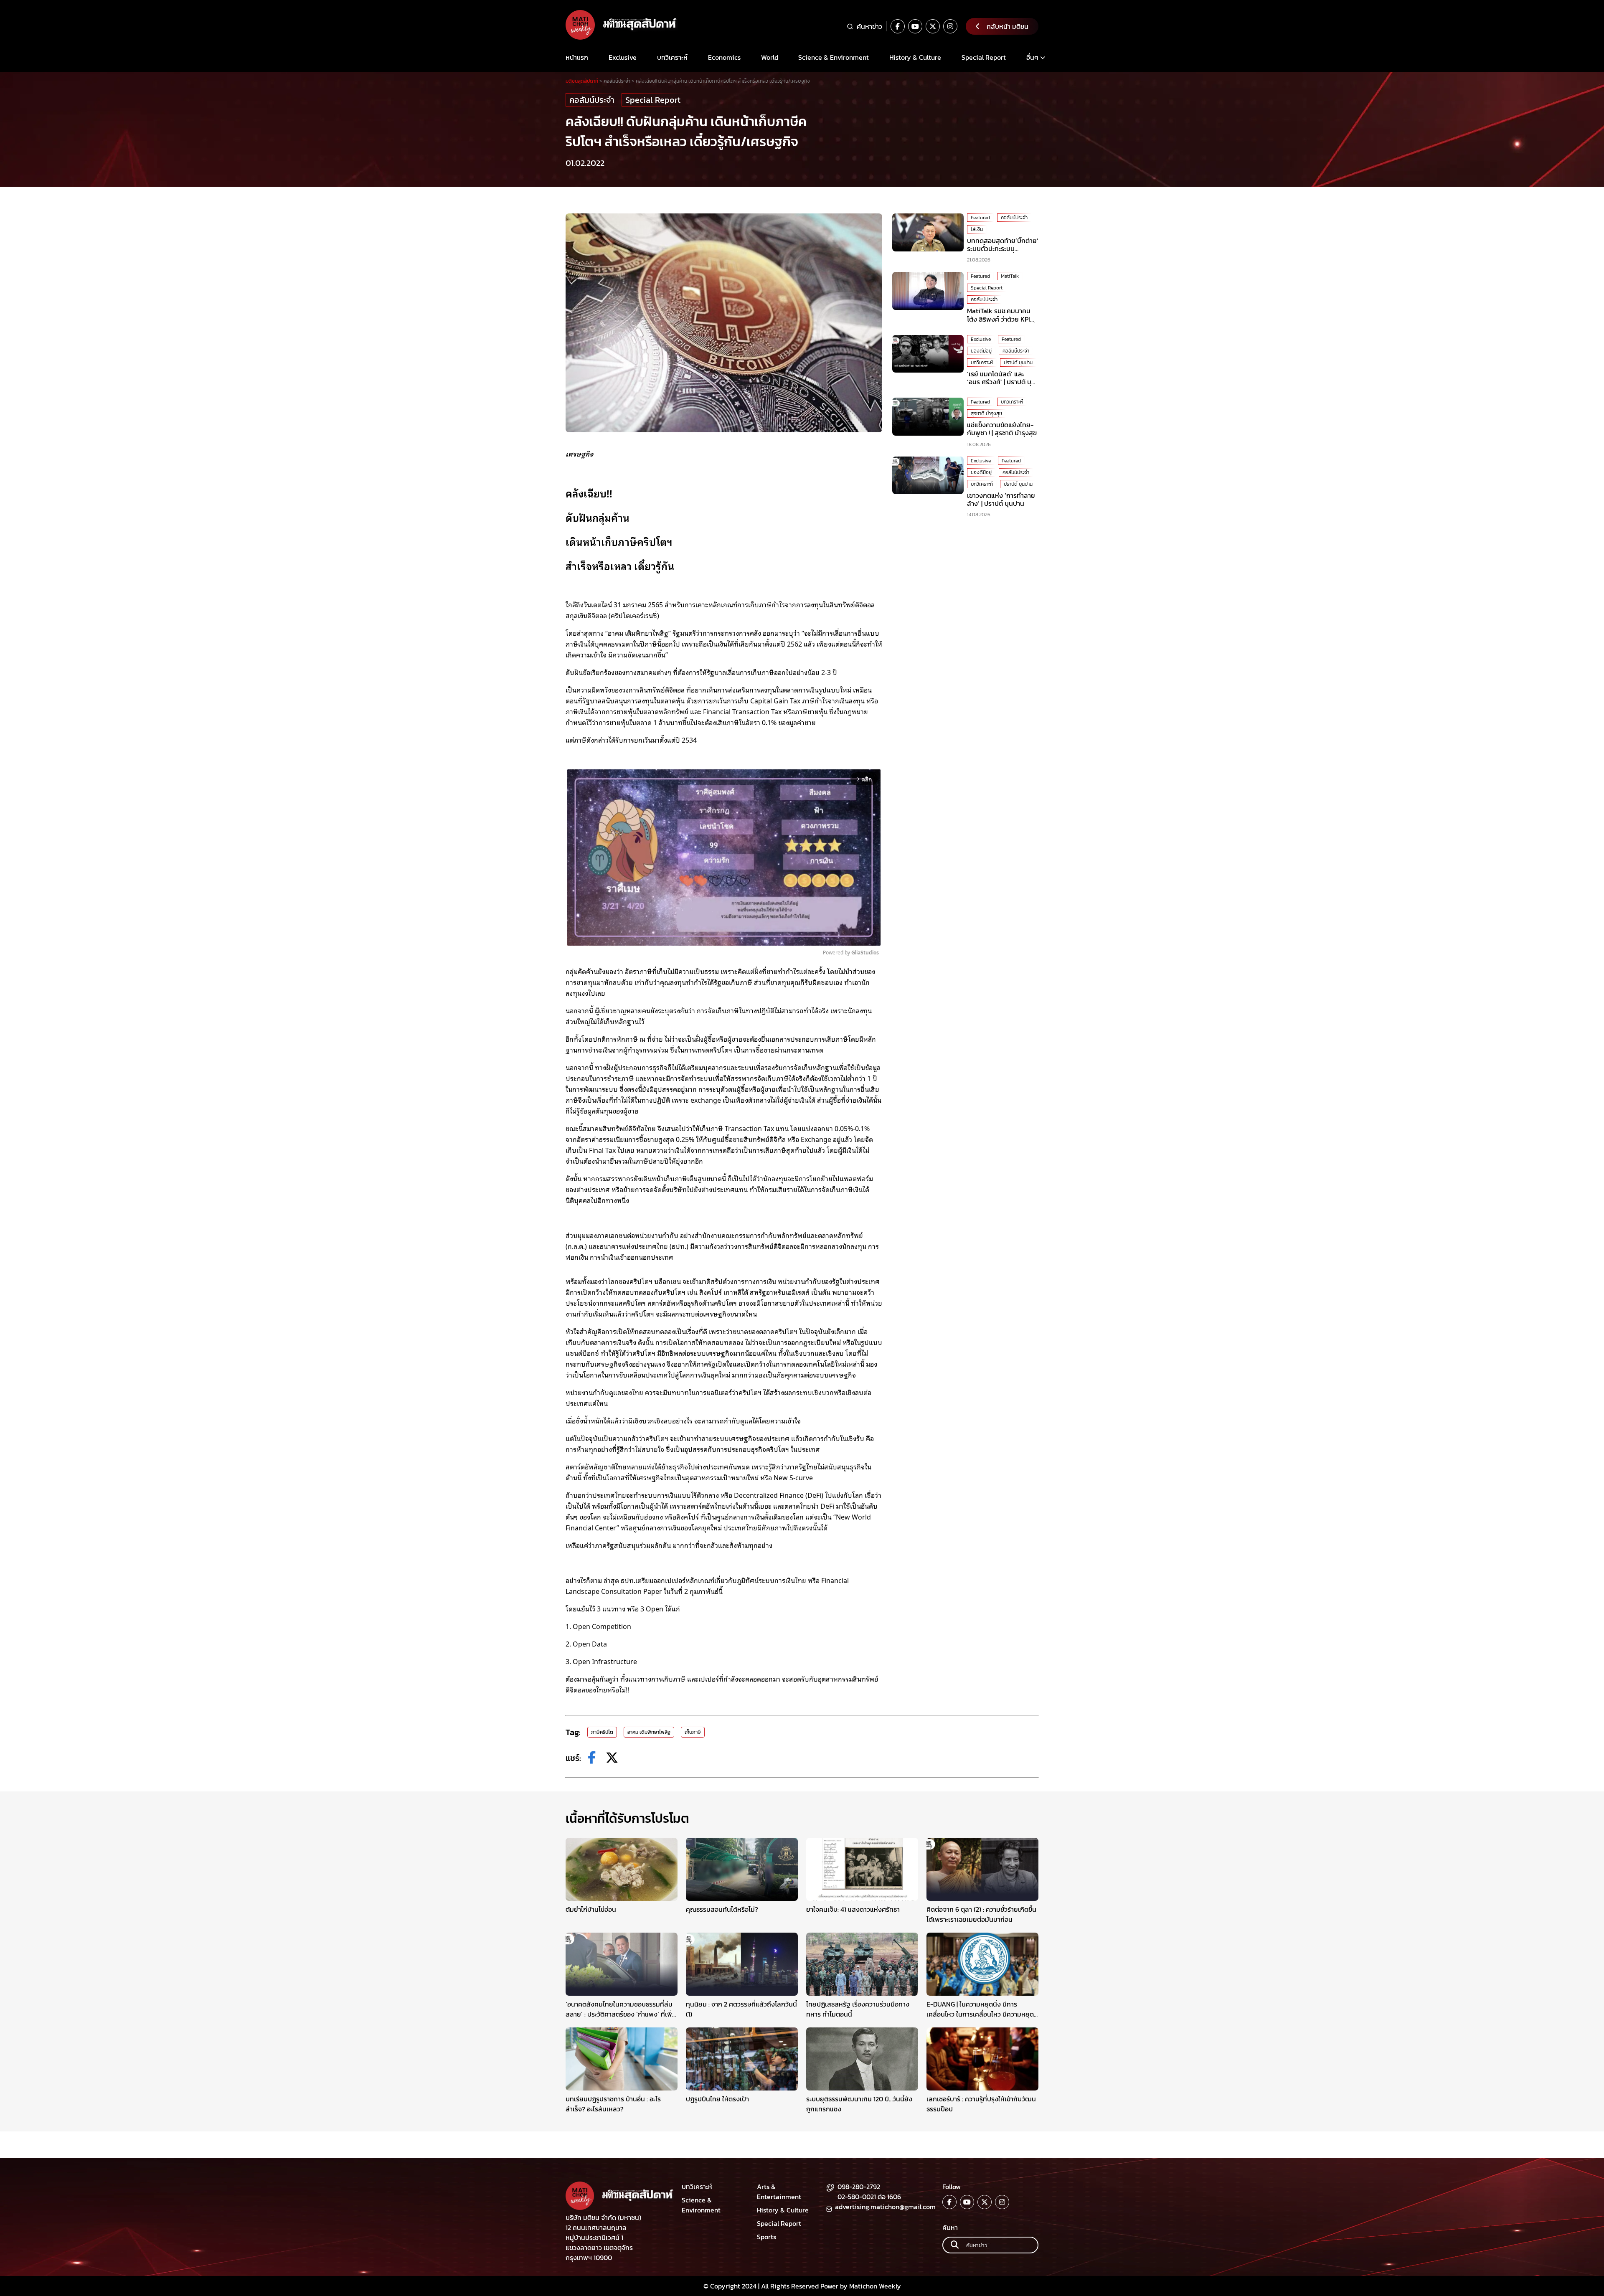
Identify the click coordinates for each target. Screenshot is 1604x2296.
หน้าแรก (577, 57)
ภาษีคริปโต (602, 1732)
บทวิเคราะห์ (672, 57)
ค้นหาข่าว (869, 26)
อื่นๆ (1032, 57)
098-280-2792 (859, 2187)
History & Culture (915, 57)
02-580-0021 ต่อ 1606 (869, 2197)
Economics (724, 57)
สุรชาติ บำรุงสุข (986, 414)
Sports (766, 2237)
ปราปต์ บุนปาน (1018, 363)
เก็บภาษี (693, 1732)
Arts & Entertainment (779, 2192)
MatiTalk (1010, 276)
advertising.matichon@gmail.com (885, 2207)
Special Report (984, 57)
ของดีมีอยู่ (981, 351)
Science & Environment (834, 57)
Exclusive (623, 57)
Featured (980, 218)
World (770, 57)
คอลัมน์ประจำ (592, 100)
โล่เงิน (977, 229)
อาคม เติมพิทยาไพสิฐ (649, 1732)
